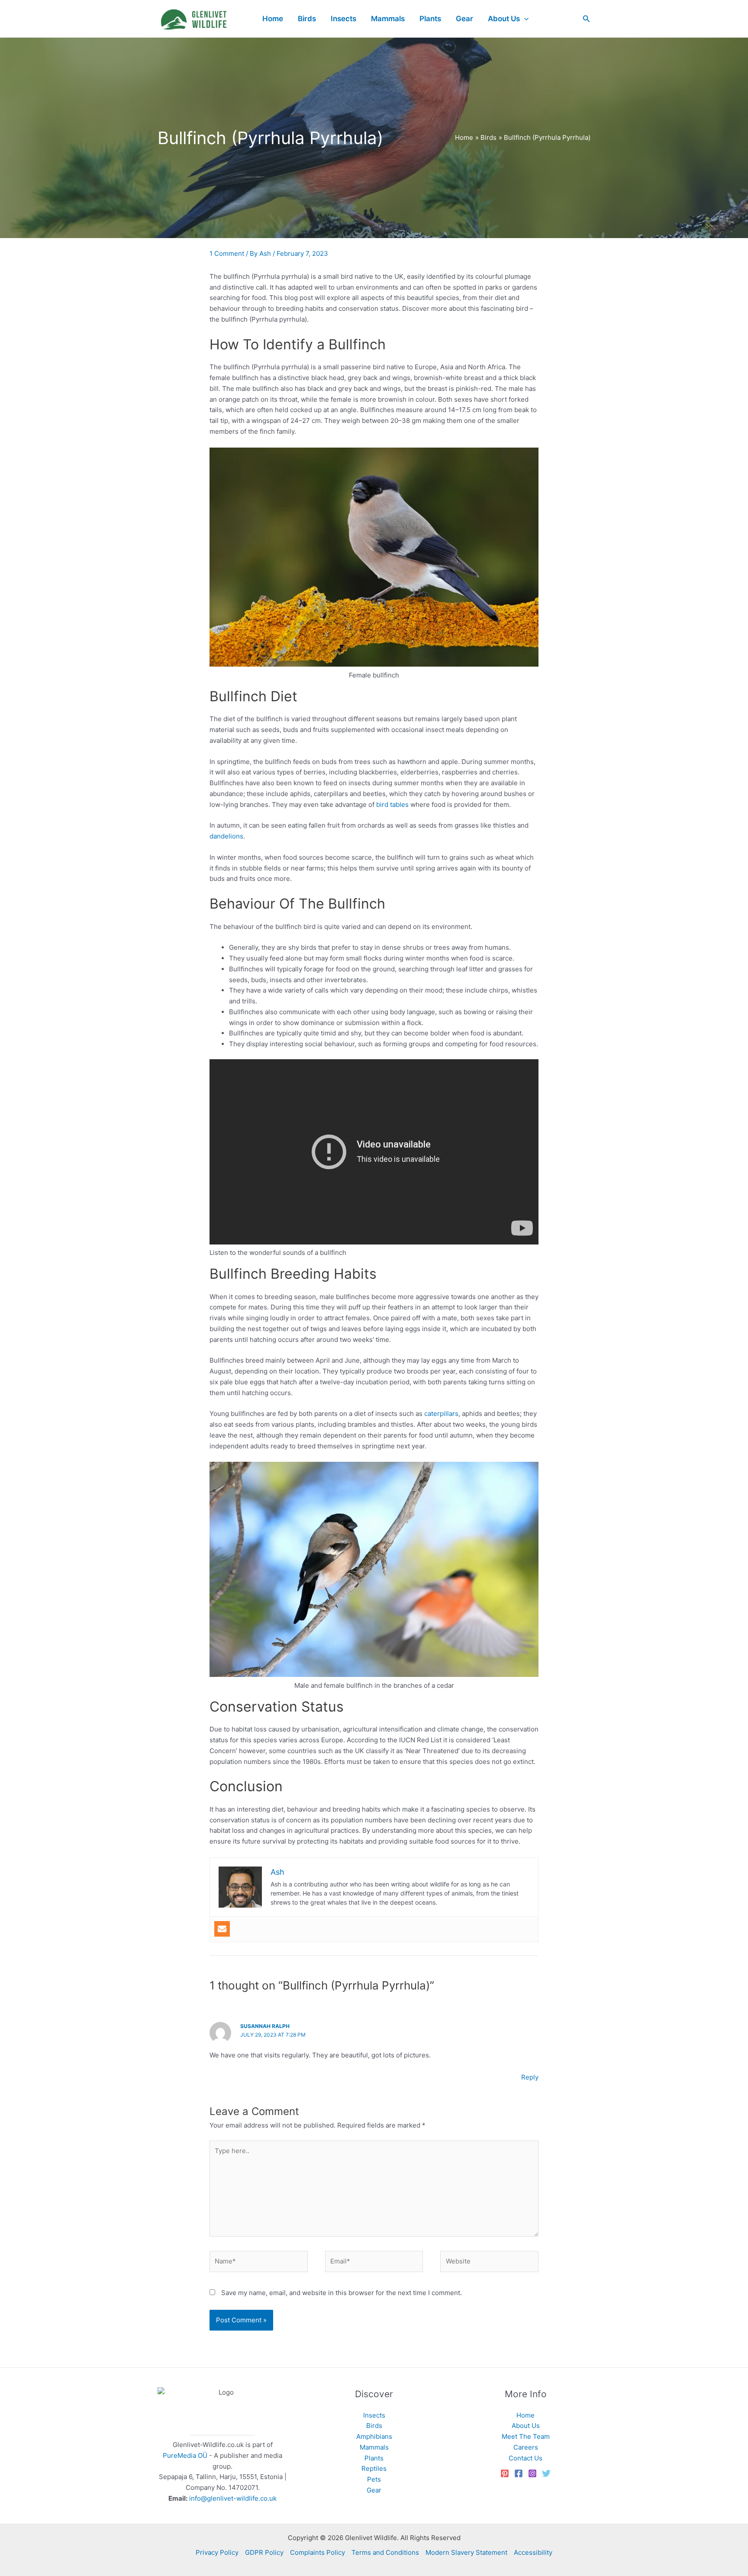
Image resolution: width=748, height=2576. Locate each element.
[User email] (222, 1929)
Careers (526, 2447)
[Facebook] (519, 2473)
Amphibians (374, 2436)
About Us (526, 2426)
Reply (530, 2077)
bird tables (392, 804)
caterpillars (441, 1414)
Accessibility (533, 2552)
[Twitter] (546, 2473)
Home (526, 2415)
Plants (374, 2458)
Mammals (374, 2447)
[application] (524, 19)
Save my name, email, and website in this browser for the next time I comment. (342, 2293)
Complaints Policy (318, 2552)
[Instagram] (532, 2473)
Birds (374, 2426)
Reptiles (374, 2468)
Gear (374, 2490)
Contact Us (526, 2458)
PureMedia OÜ (185, 2455)
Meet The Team (526, 2436)
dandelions (226, 836)
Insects (374, 2415)
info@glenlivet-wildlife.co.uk (233, 2498)
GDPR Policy (264, 2552)
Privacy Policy (217, 2552)
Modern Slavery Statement (466, 2552)
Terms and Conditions (385, 2552)
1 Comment (227, 253)
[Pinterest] (505, 2473)
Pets (374, 2479)
